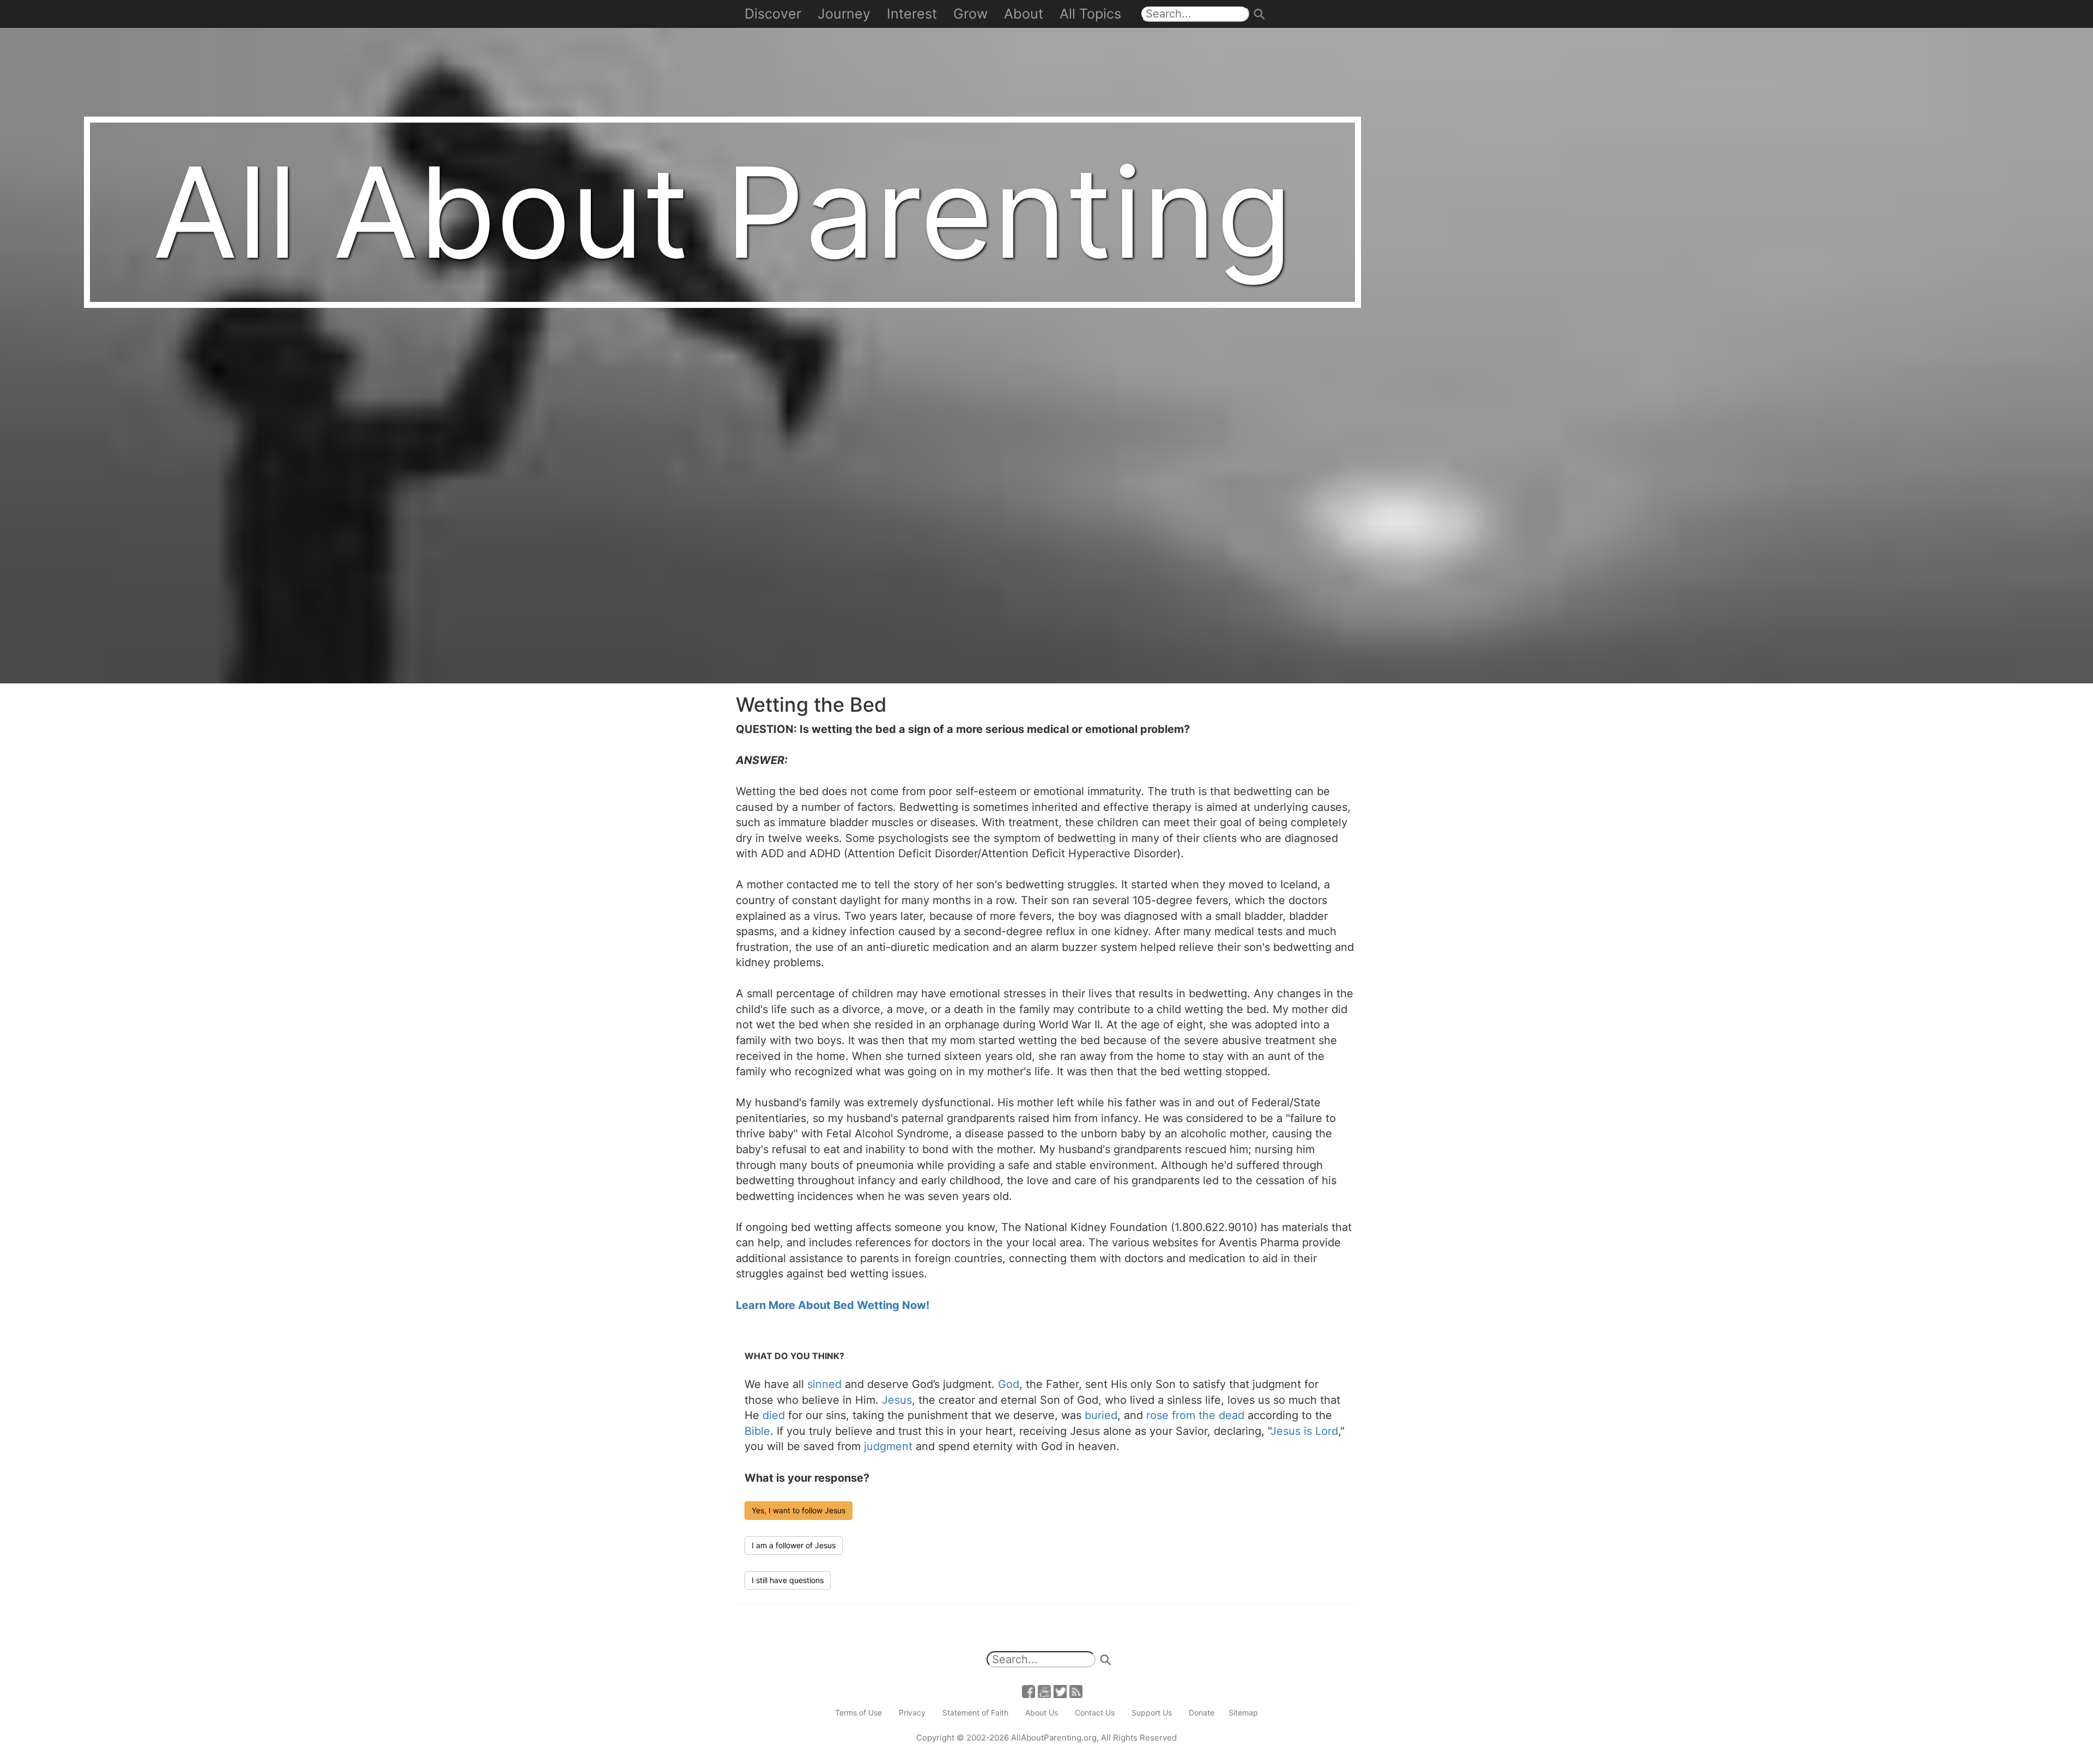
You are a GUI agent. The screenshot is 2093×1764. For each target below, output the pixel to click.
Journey (844, 14)
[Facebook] (1029, 1690)
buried (1101, 1415)
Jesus (897, 1400)
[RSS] (1076, 1690)
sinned (824, 1384)
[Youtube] (1044, 1690)
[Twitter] (1060, 1690)
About (1024, 14)
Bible (757, 1431)
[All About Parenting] (1046, 341)
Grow (970, 14)
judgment (888, 1446)
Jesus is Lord (1304, 1431)
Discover (773, 14)
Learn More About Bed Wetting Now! (833, 1305)
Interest (912, 14)
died (774, 1415)
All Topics (1090, 14)
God (1009, 1384)
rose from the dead (1195, 1415)
